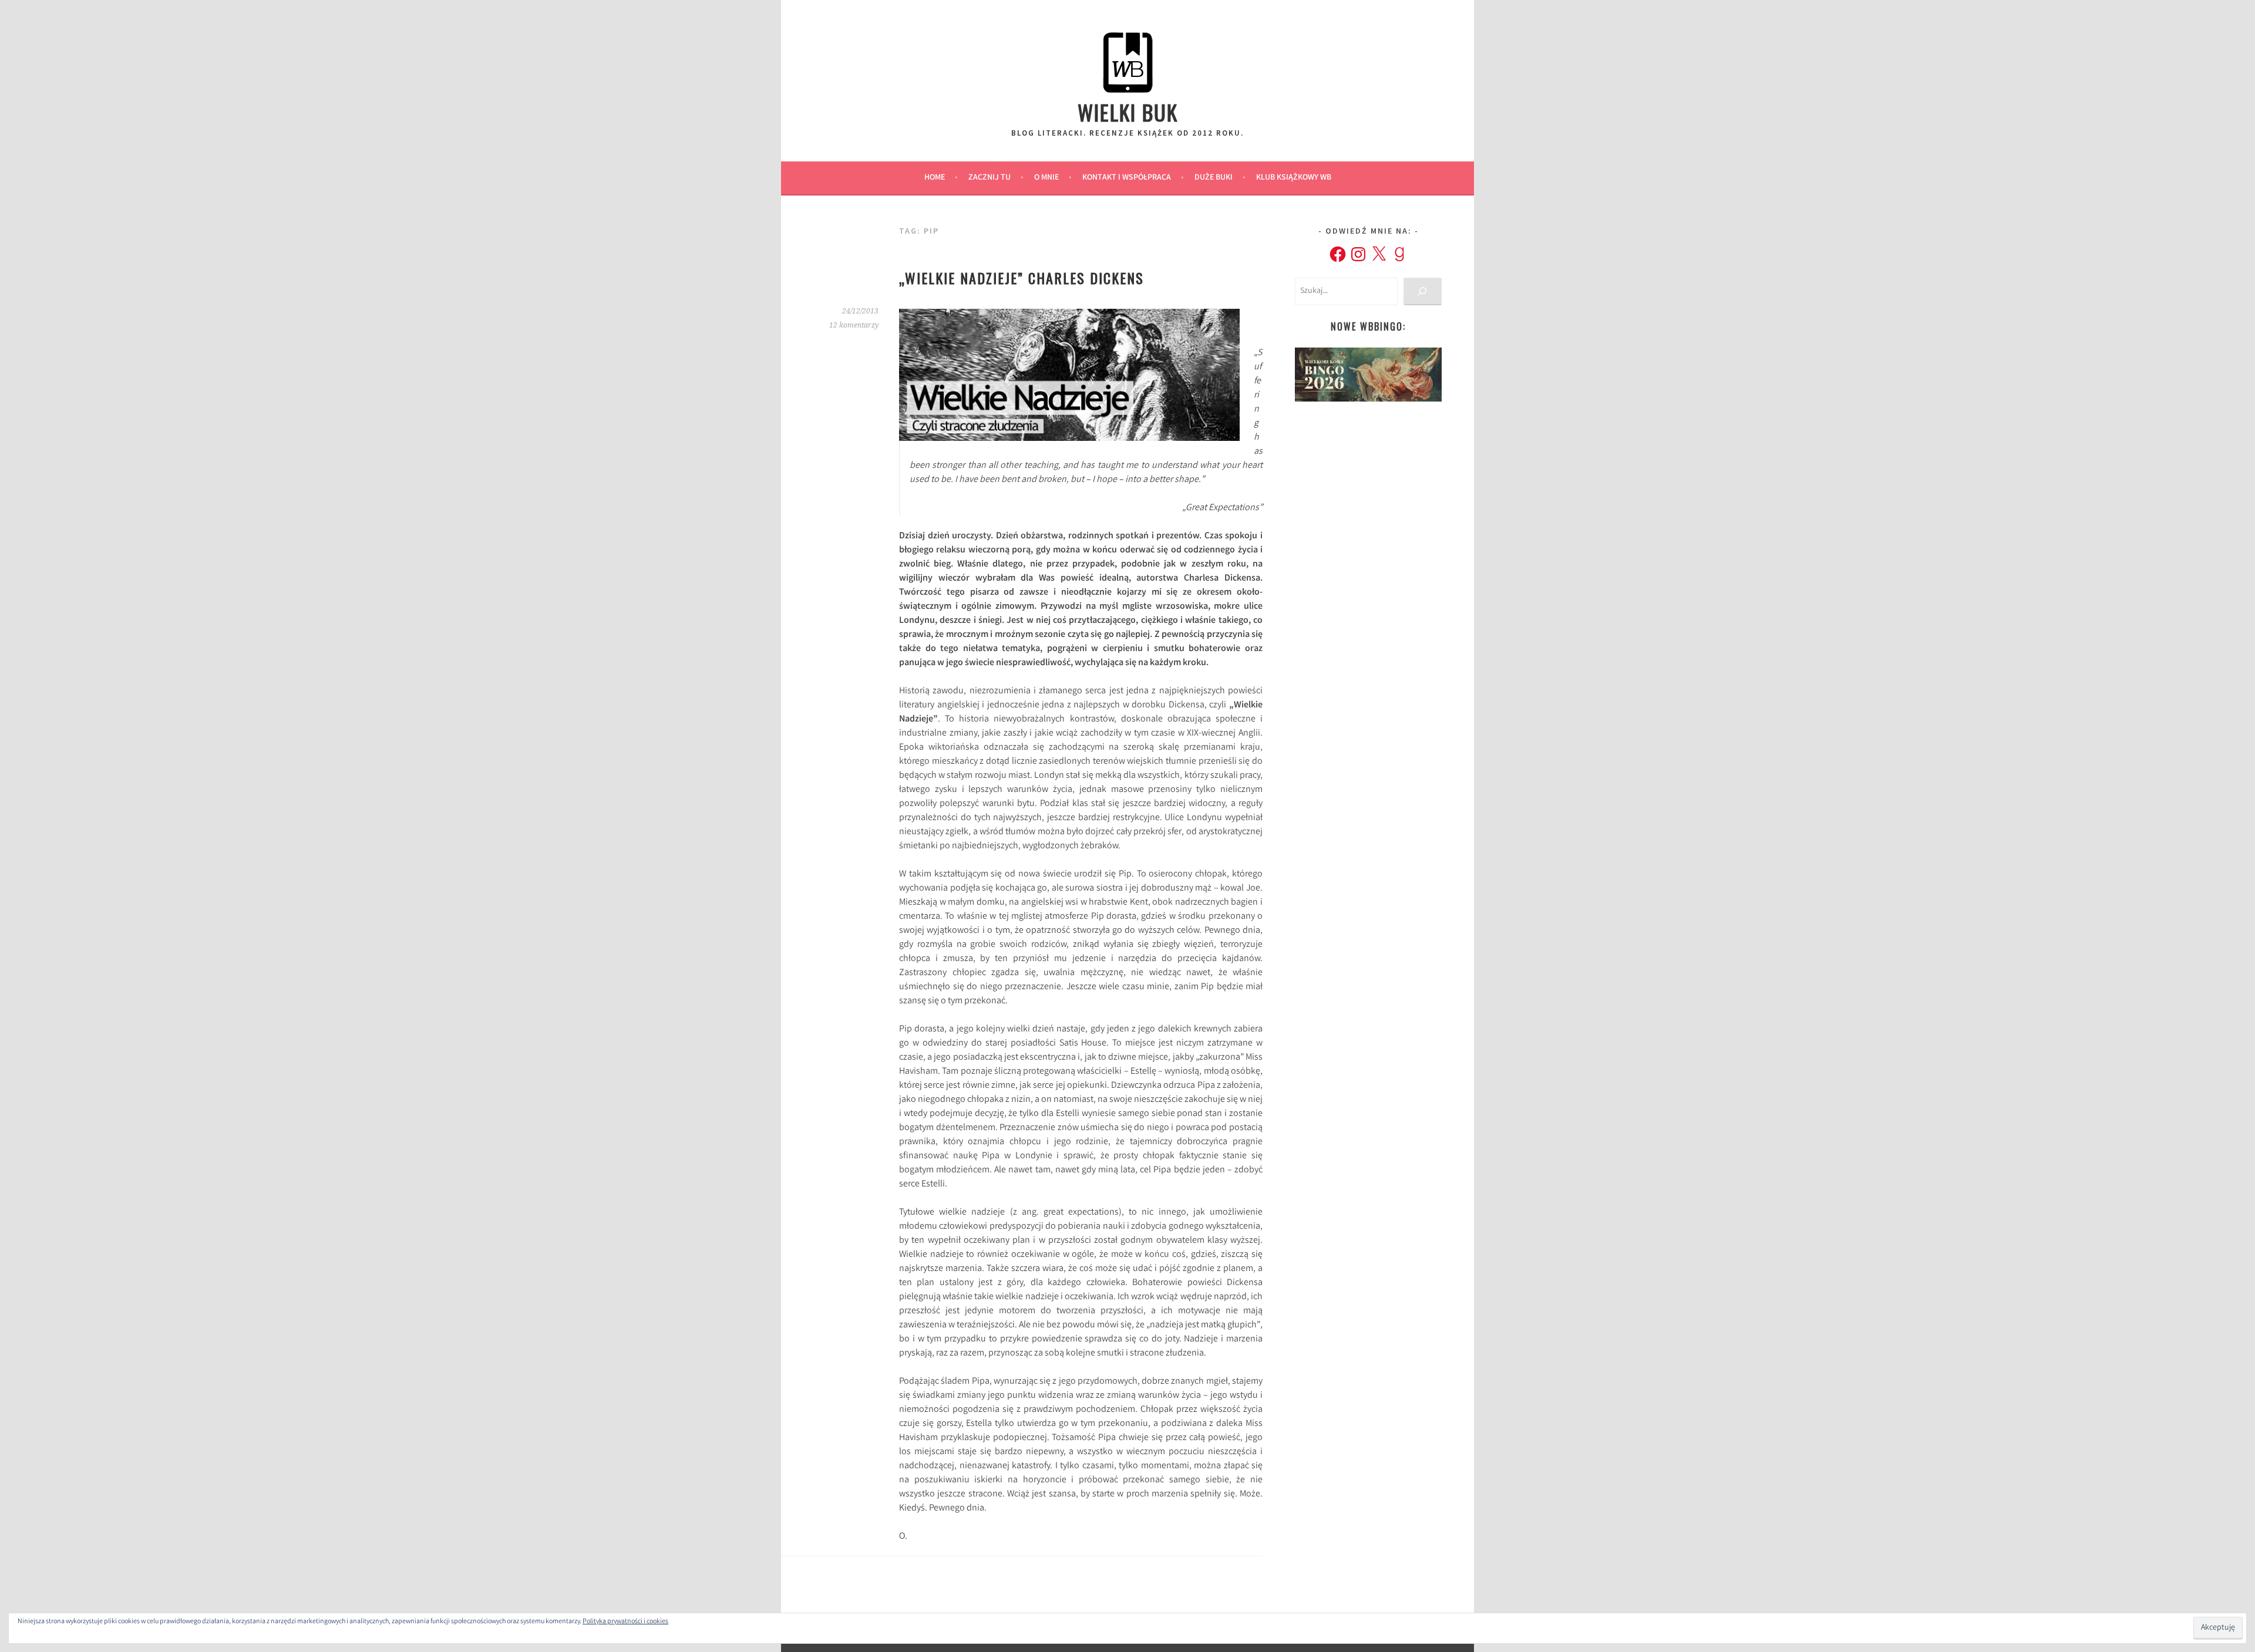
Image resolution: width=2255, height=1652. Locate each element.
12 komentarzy (854, 325)
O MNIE (1046, 178)
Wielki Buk (1128, 112)
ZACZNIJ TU (989, 178)
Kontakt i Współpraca (1127, 178)
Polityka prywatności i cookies (625, 1622)
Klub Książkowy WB (1294, 178)
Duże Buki (1214, 178)
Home (935, 178)
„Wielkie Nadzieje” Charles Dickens (1022, 278)
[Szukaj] (1423, 291)
